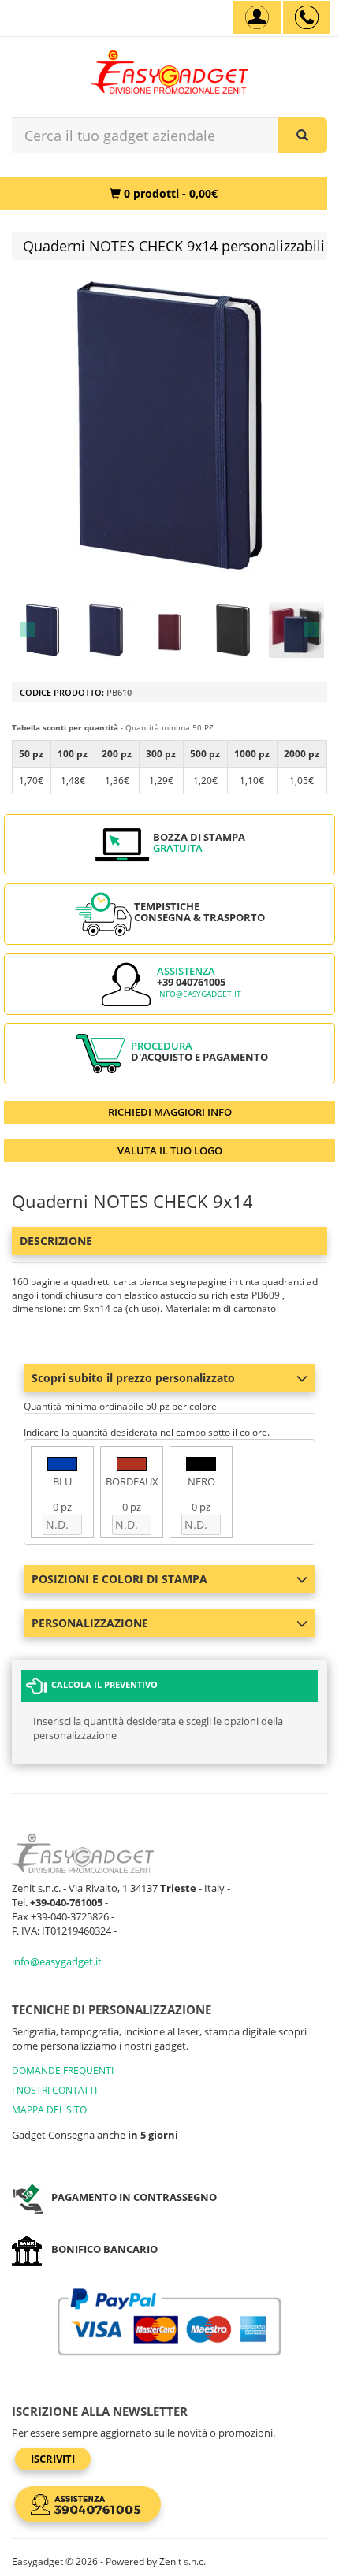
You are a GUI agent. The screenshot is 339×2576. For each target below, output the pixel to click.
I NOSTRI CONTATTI (54, 2090)
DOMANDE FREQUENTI (63, 2070)
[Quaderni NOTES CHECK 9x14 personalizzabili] (43, 630)
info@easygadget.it (199, 994)
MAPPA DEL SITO (49, 2110)
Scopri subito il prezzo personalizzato (133, 1378)
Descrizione (56, 1241)
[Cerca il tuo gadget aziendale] (302, 135)
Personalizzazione (90, 1623)
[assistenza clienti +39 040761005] (307, 17)
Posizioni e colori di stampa (119, 1579)
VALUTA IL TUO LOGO (170, 1150)
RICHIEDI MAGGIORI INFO (170, 1112)
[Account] (257, 17)
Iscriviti (53, 2459)
